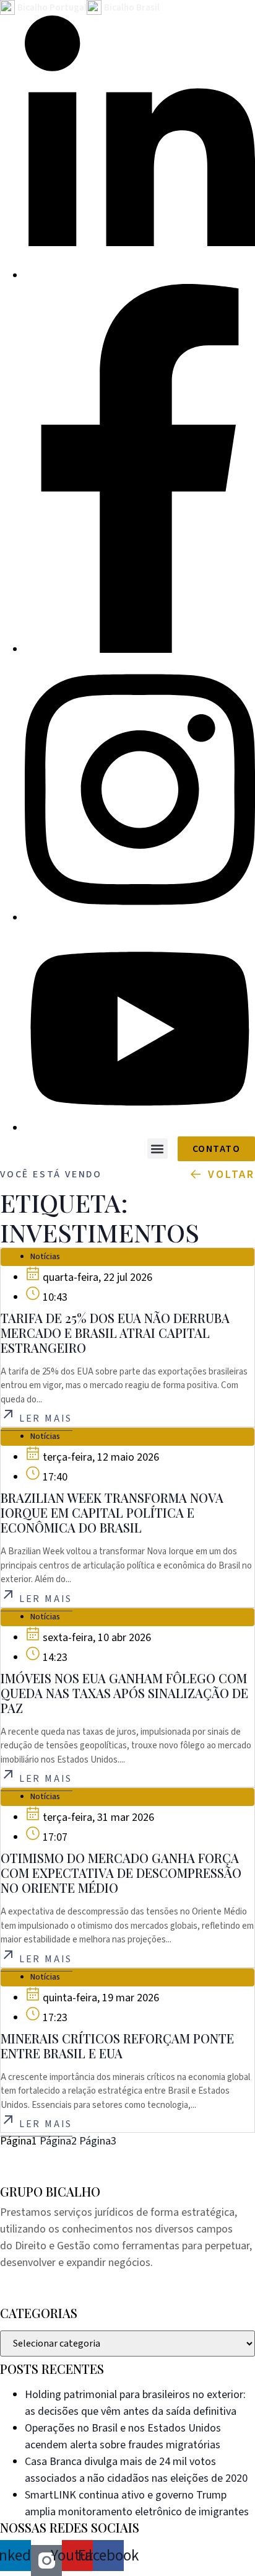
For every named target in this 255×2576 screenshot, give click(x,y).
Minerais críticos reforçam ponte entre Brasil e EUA (117, 2046)
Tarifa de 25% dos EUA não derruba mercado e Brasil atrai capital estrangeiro (115, 1333)
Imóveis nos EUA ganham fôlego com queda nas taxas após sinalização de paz (124, 1693)
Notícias (45, 1257)
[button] (158, 1149)
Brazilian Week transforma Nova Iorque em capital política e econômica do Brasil (112, 1512)
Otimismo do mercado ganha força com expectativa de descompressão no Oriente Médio (121, 1873)
